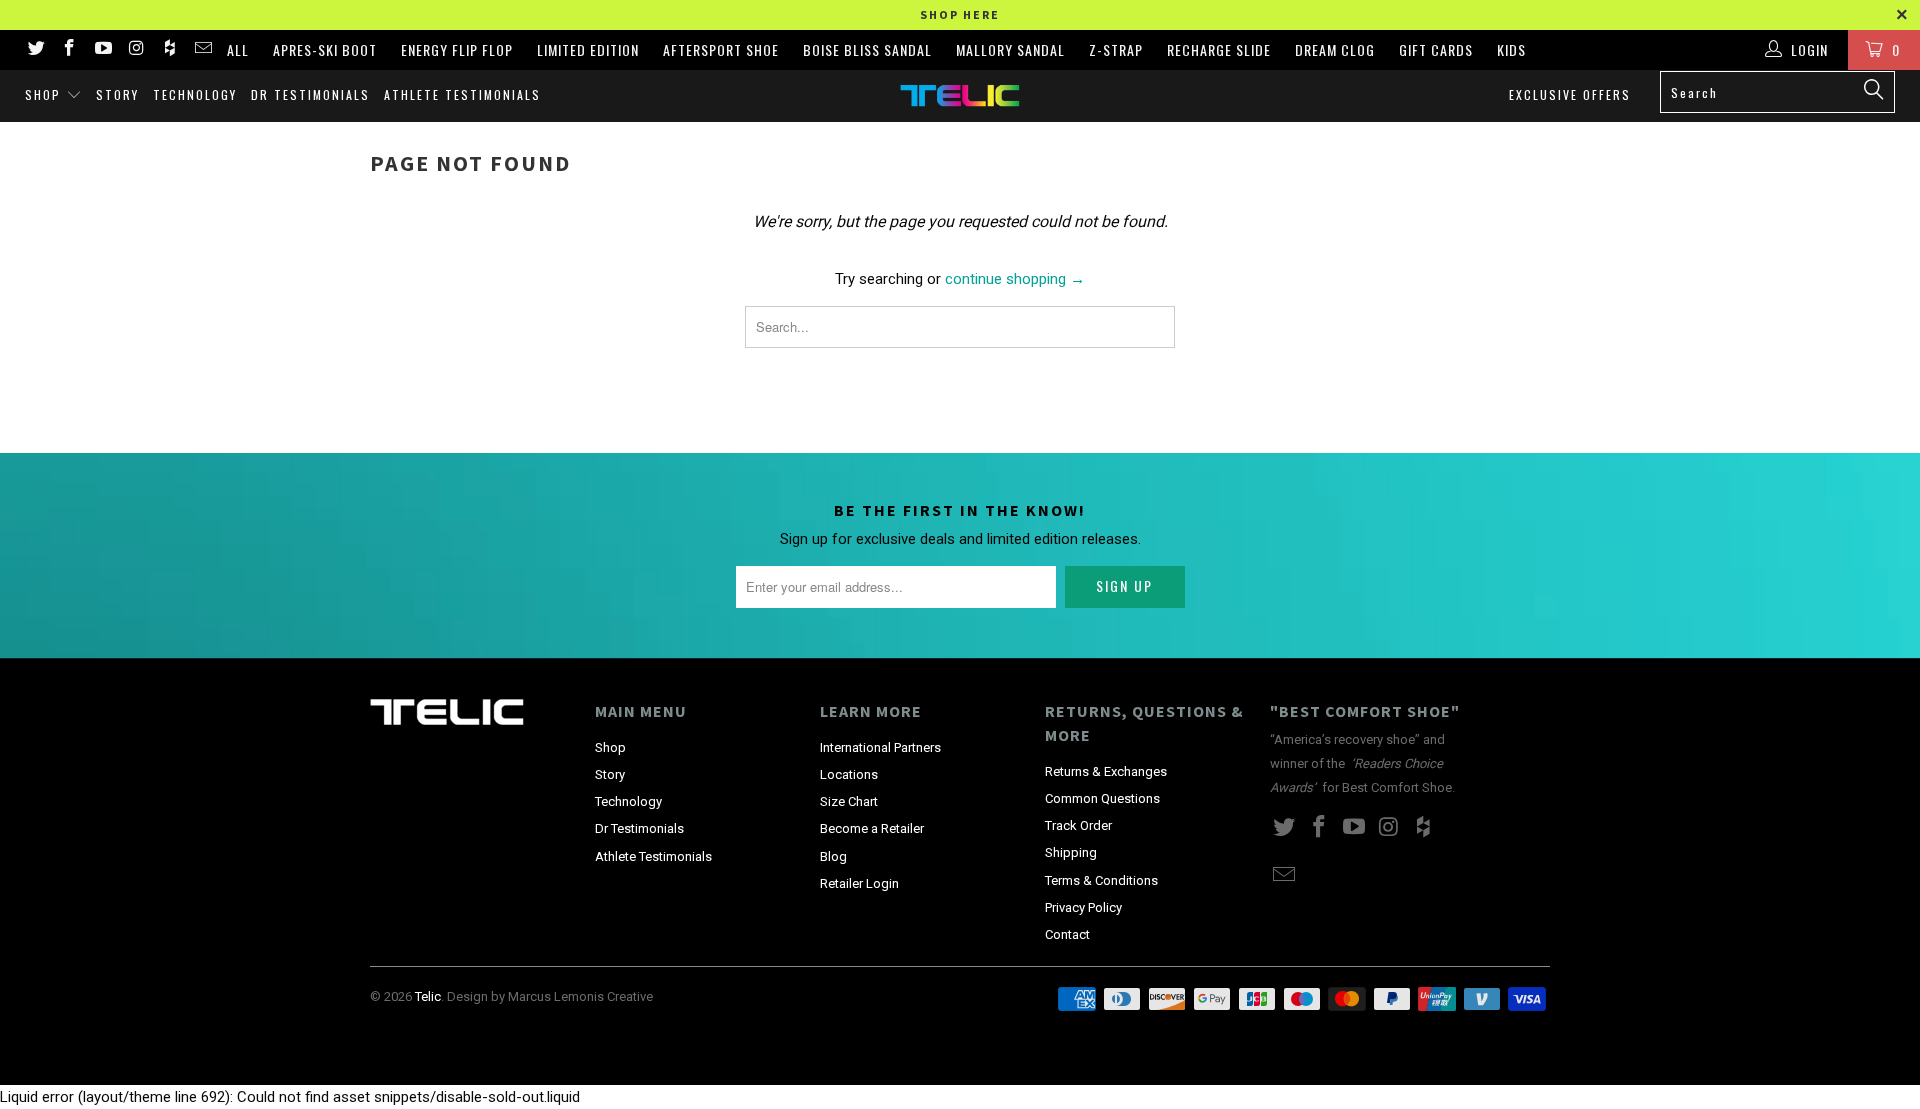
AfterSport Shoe (721, 49)
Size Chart (849, 801)
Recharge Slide (1219, 49)
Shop (45, 94)
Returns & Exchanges (1106, 771)
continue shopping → (1015, 279)
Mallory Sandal (1010, 49)
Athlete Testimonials (462, 94)
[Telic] (959, 95)
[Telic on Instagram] (136, 50)
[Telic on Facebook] (69, 50)
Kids (1511, 49)
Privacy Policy (1083, 907)
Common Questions (1102, 798)
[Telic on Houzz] (169, 50)
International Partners (880, 747)
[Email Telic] (203, 50)
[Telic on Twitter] (35, 50)
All (238, 49)
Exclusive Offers (1570, 94)
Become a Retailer (872, 828)
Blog (833, 856)
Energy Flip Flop (457, 49)
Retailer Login (859, 883)
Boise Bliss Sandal (867, 49)
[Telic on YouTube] (102, 50)
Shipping (1071, 852)
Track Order (1078, 825)
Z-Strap (1116, 49)
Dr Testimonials (310, 94)
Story (117, 94)
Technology (195, 94)
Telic (428, 996)
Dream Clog (1335, 49)
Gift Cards (1436, 49)
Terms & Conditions (1101, 880)
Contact (1067, 934)
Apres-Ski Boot (325, 49)
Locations (849, 774)
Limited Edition (588, 49)
